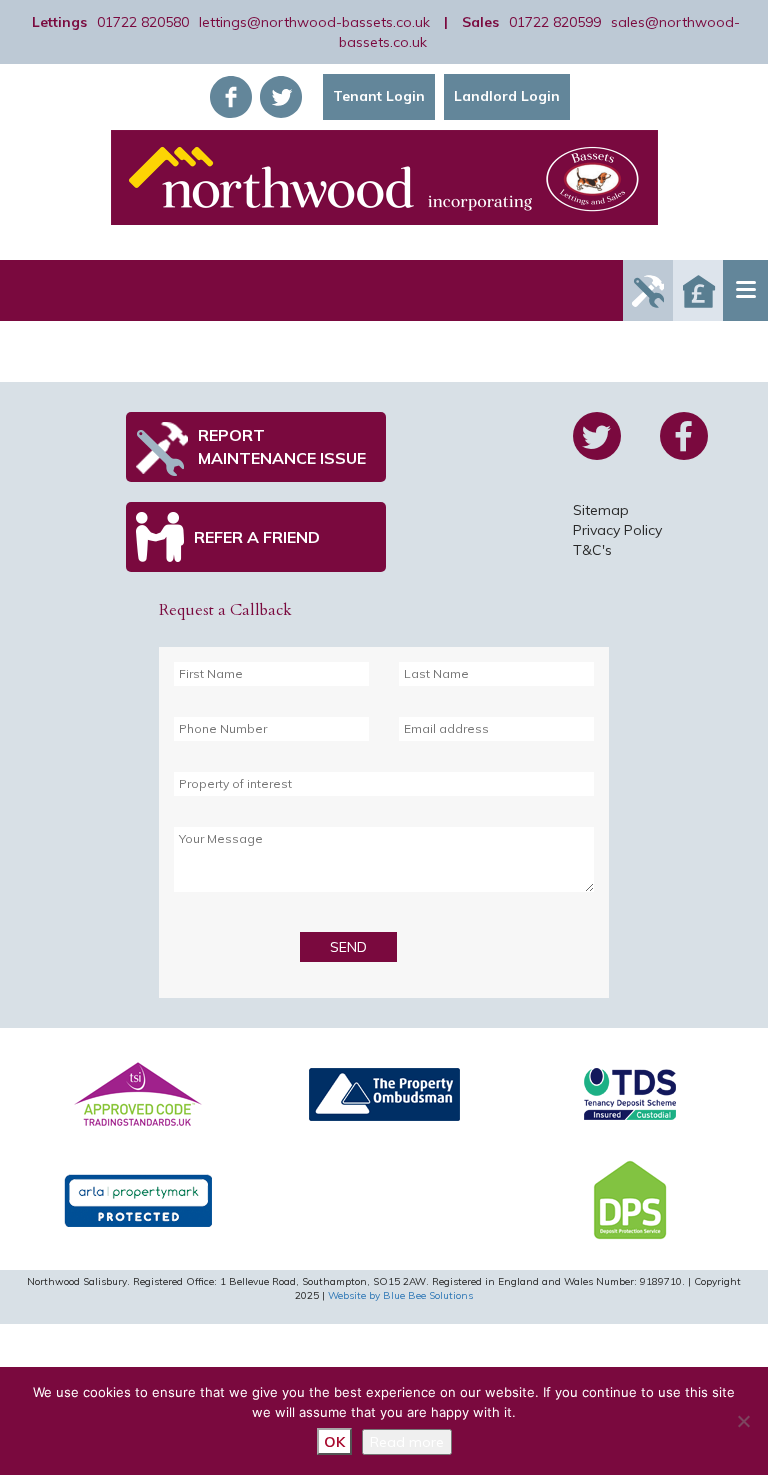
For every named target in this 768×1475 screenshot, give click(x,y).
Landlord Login (507, 96)
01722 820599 (555, 22)
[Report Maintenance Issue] (648, 290)
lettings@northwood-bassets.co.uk (314, 22)
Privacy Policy (617, 530)
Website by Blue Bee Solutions (400, 1295)
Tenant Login (379, 96)
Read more (407, 1442)
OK (334, 1442)
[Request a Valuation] (698, 290)
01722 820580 (143, 22)
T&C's (592, 550)
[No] (743, 1421)
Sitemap (601, 510)
